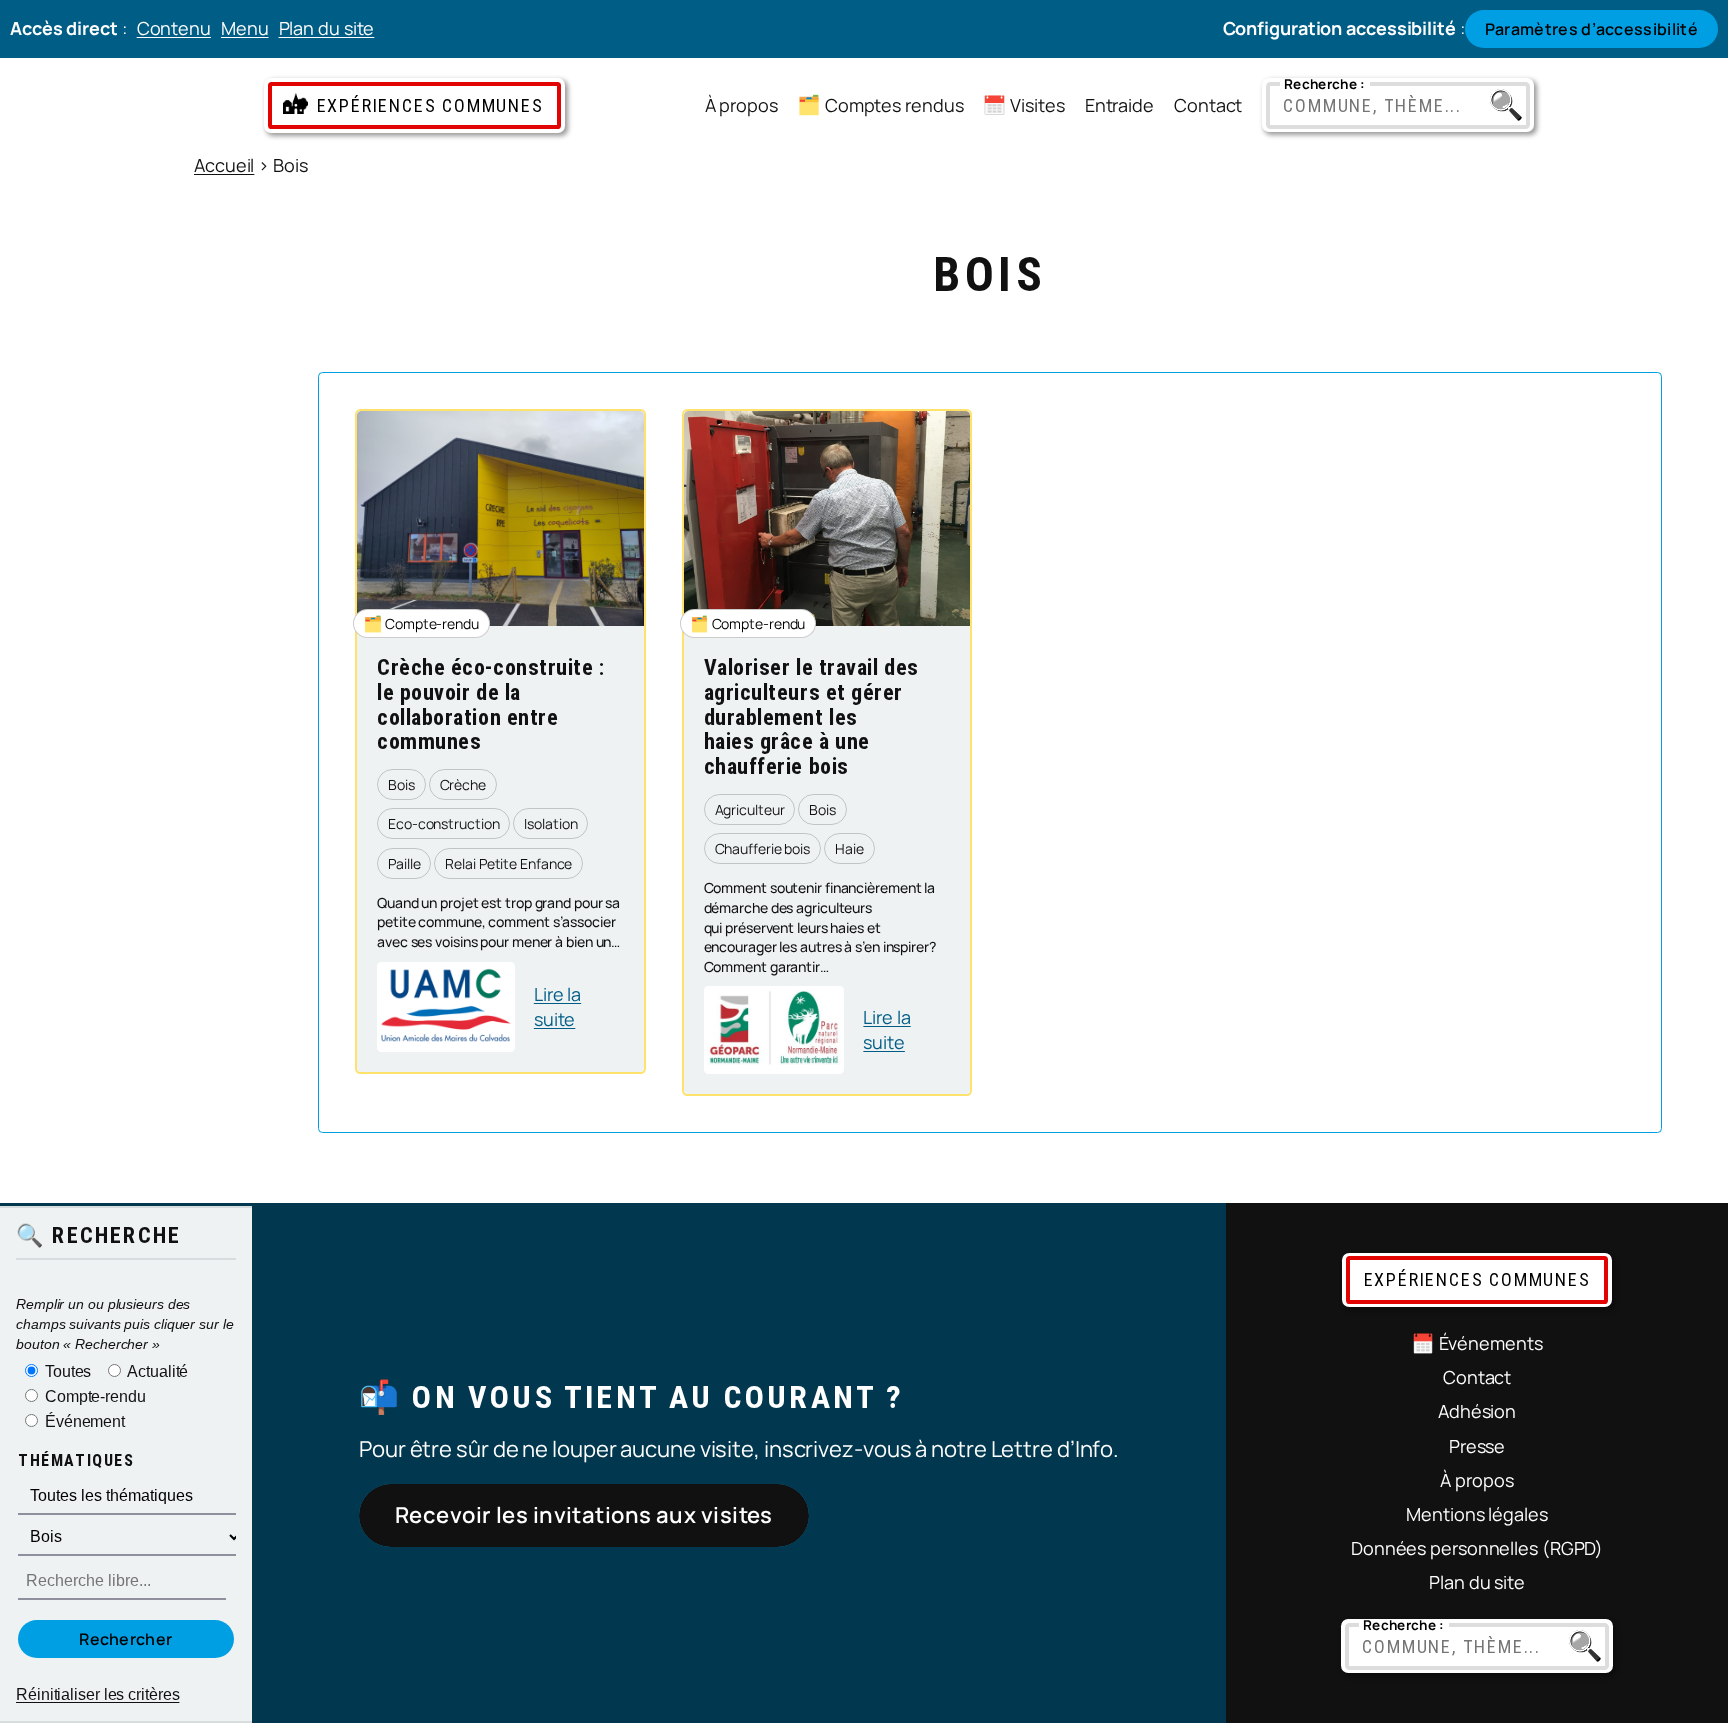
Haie (849, 848)
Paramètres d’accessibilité (1591, 29)
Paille (404, 863)
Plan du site (327, 28)
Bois (401, 784)
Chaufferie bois (763, 848)
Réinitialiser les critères (97, 1694)
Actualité (156, 1370)
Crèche (463, 784)
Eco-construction (443, 823)
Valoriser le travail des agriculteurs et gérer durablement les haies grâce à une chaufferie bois (811, 717)
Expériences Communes (430, 105)
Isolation (550, 823)
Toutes (66, 1371)
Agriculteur (750, 809)
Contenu (174, 28)
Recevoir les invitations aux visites (584, 1515)
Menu (245, 28)
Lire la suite (579, 1007)
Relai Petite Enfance (508, 863)
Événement (83, 1420)
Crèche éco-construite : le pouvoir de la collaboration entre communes (491, 705)
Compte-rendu (432, 623)
